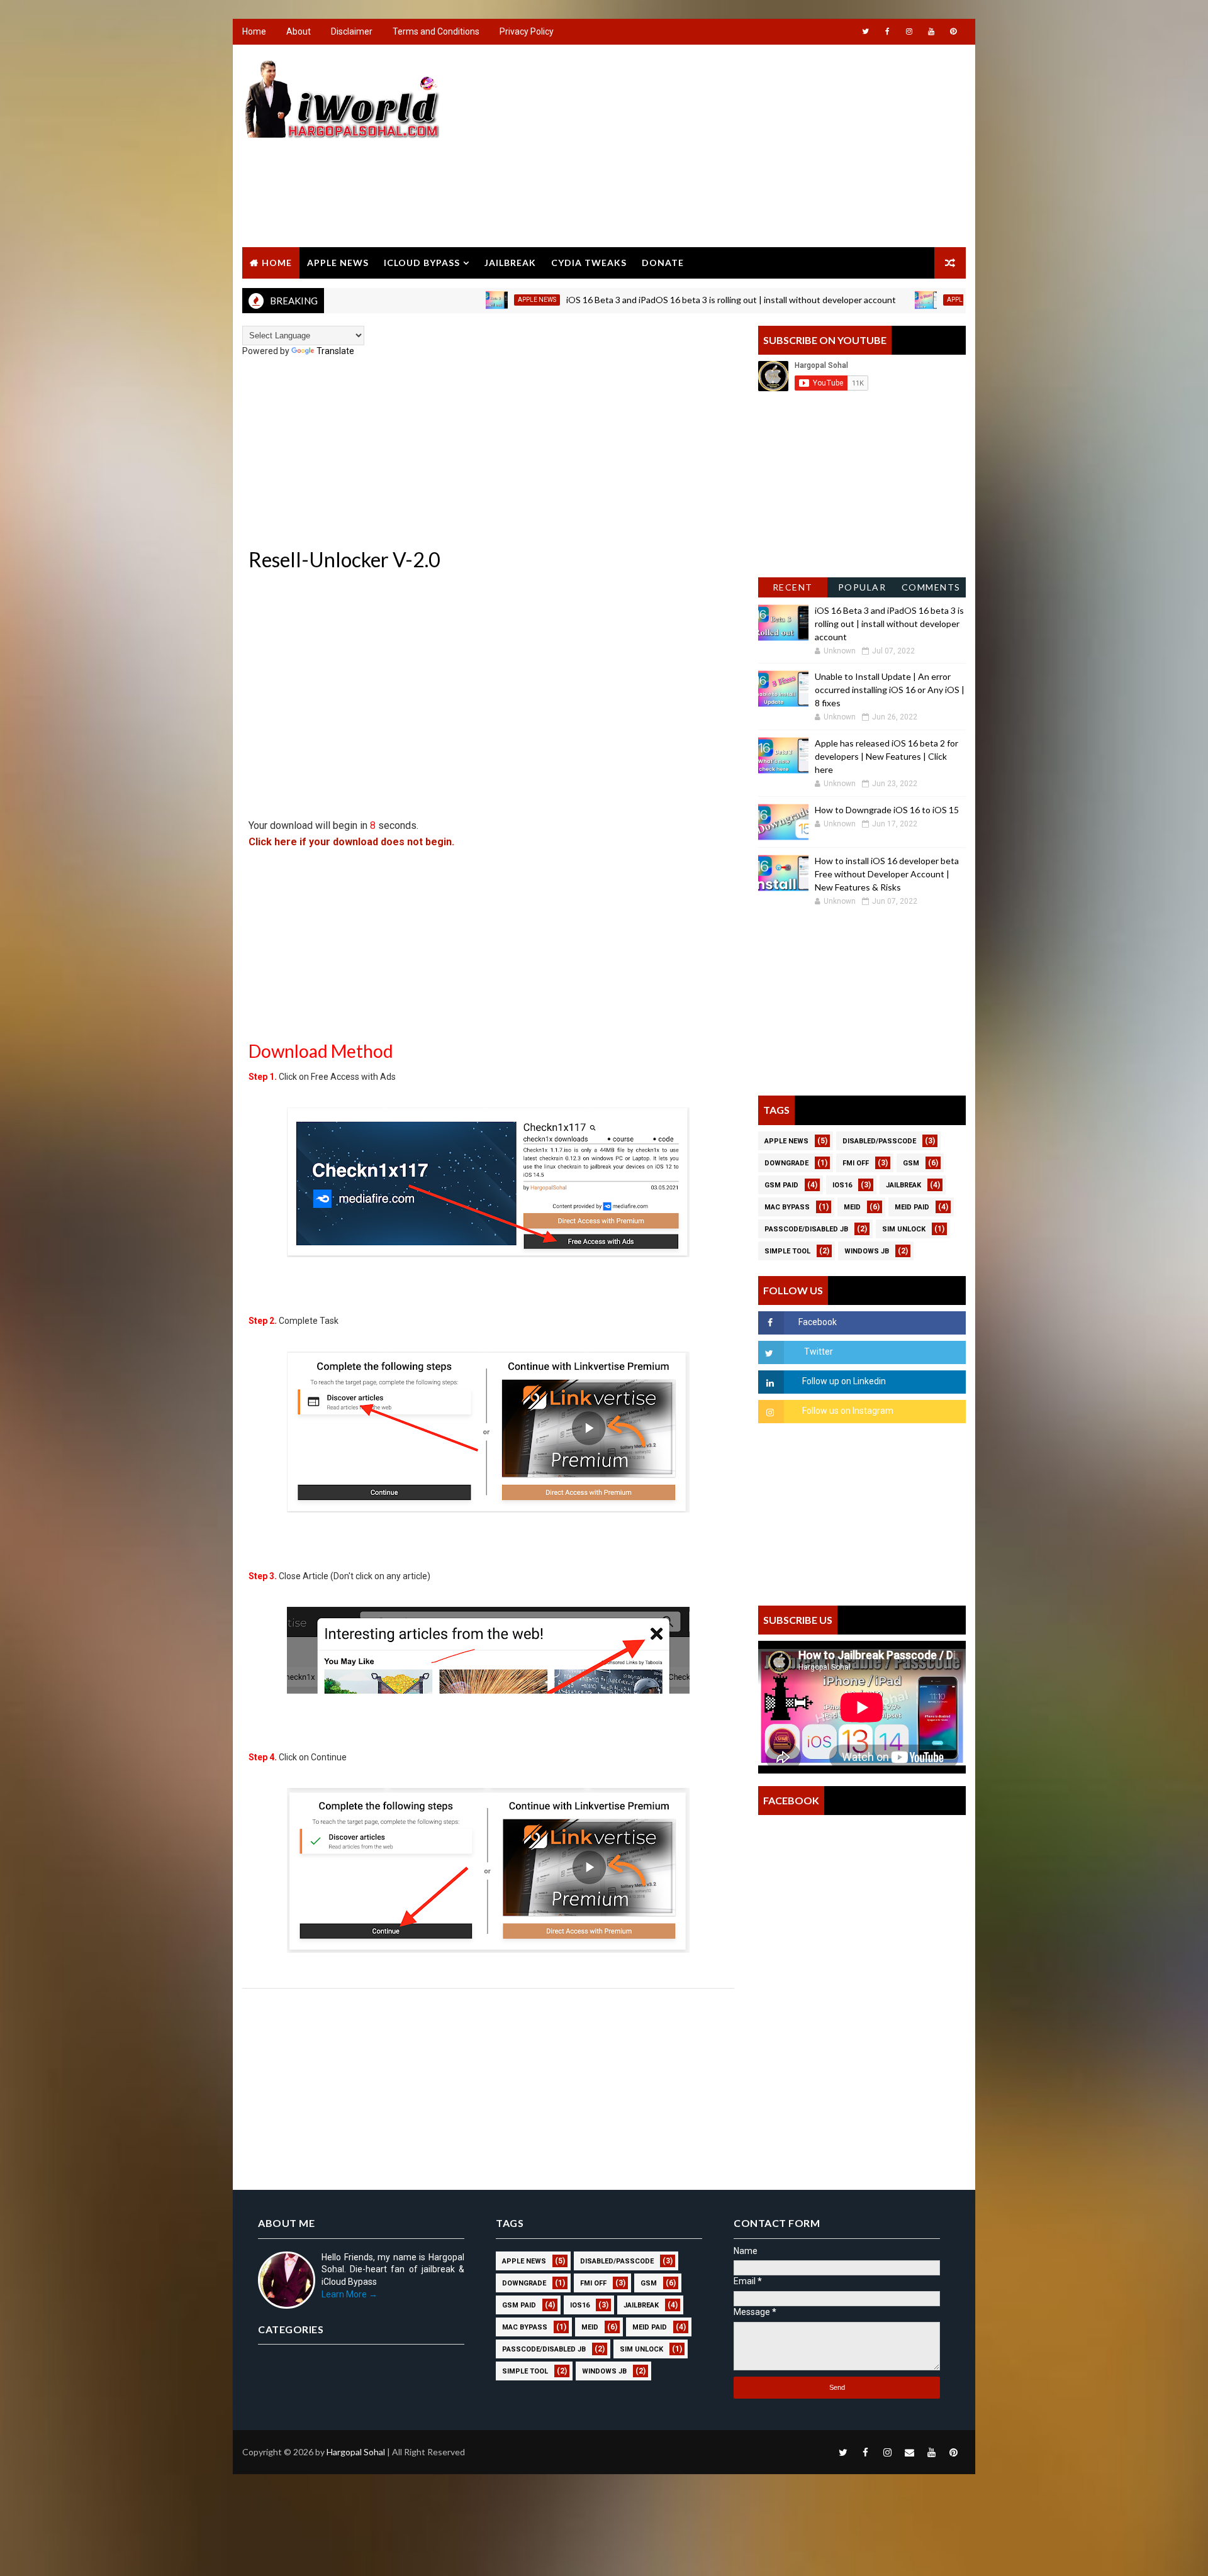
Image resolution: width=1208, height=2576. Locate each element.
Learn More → (350, 2294)
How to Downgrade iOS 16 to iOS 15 (887, 810)
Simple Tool (787, 1251)
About (299, 31)
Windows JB (867, 1251)
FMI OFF (856, 1163)
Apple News (338, 263)
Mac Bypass (787, 1207)
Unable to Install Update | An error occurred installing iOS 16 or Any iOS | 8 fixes (890, 690)
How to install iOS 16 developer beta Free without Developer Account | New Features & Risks (887, 874)
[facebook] (887, 31)
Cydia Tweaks (589, 263)
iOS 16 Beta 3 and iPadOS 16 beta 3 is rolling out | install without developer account (654, 300)
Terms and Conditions (436, 31)
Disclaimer (352, 31)
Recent (793, 587)
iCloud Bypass (422, 263)
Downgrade (786, 1163)
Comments (931, 587)
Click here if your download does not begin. (351, 842)
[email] (909, 2452)
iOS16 (842, 1185)
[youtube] (931, 31)
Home (254, 31)
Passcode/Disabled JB (806, 1229)
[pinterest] (953, 31)
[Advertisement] (736, 147)
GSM (911, 1163)
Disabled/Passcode (879, 1141)
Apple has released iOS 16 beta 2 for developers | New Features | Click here (886, 756)
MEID (852, 1207)
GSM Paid (781, 1185)
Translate (335, 351)
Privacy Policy (527, 31)
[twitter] (865, 31)
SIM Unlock (904, 1229)
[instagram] (909, 31)
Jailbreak (510, 263)
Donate (663, 263)
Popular (862, 587)
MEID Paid (912, 1207)
